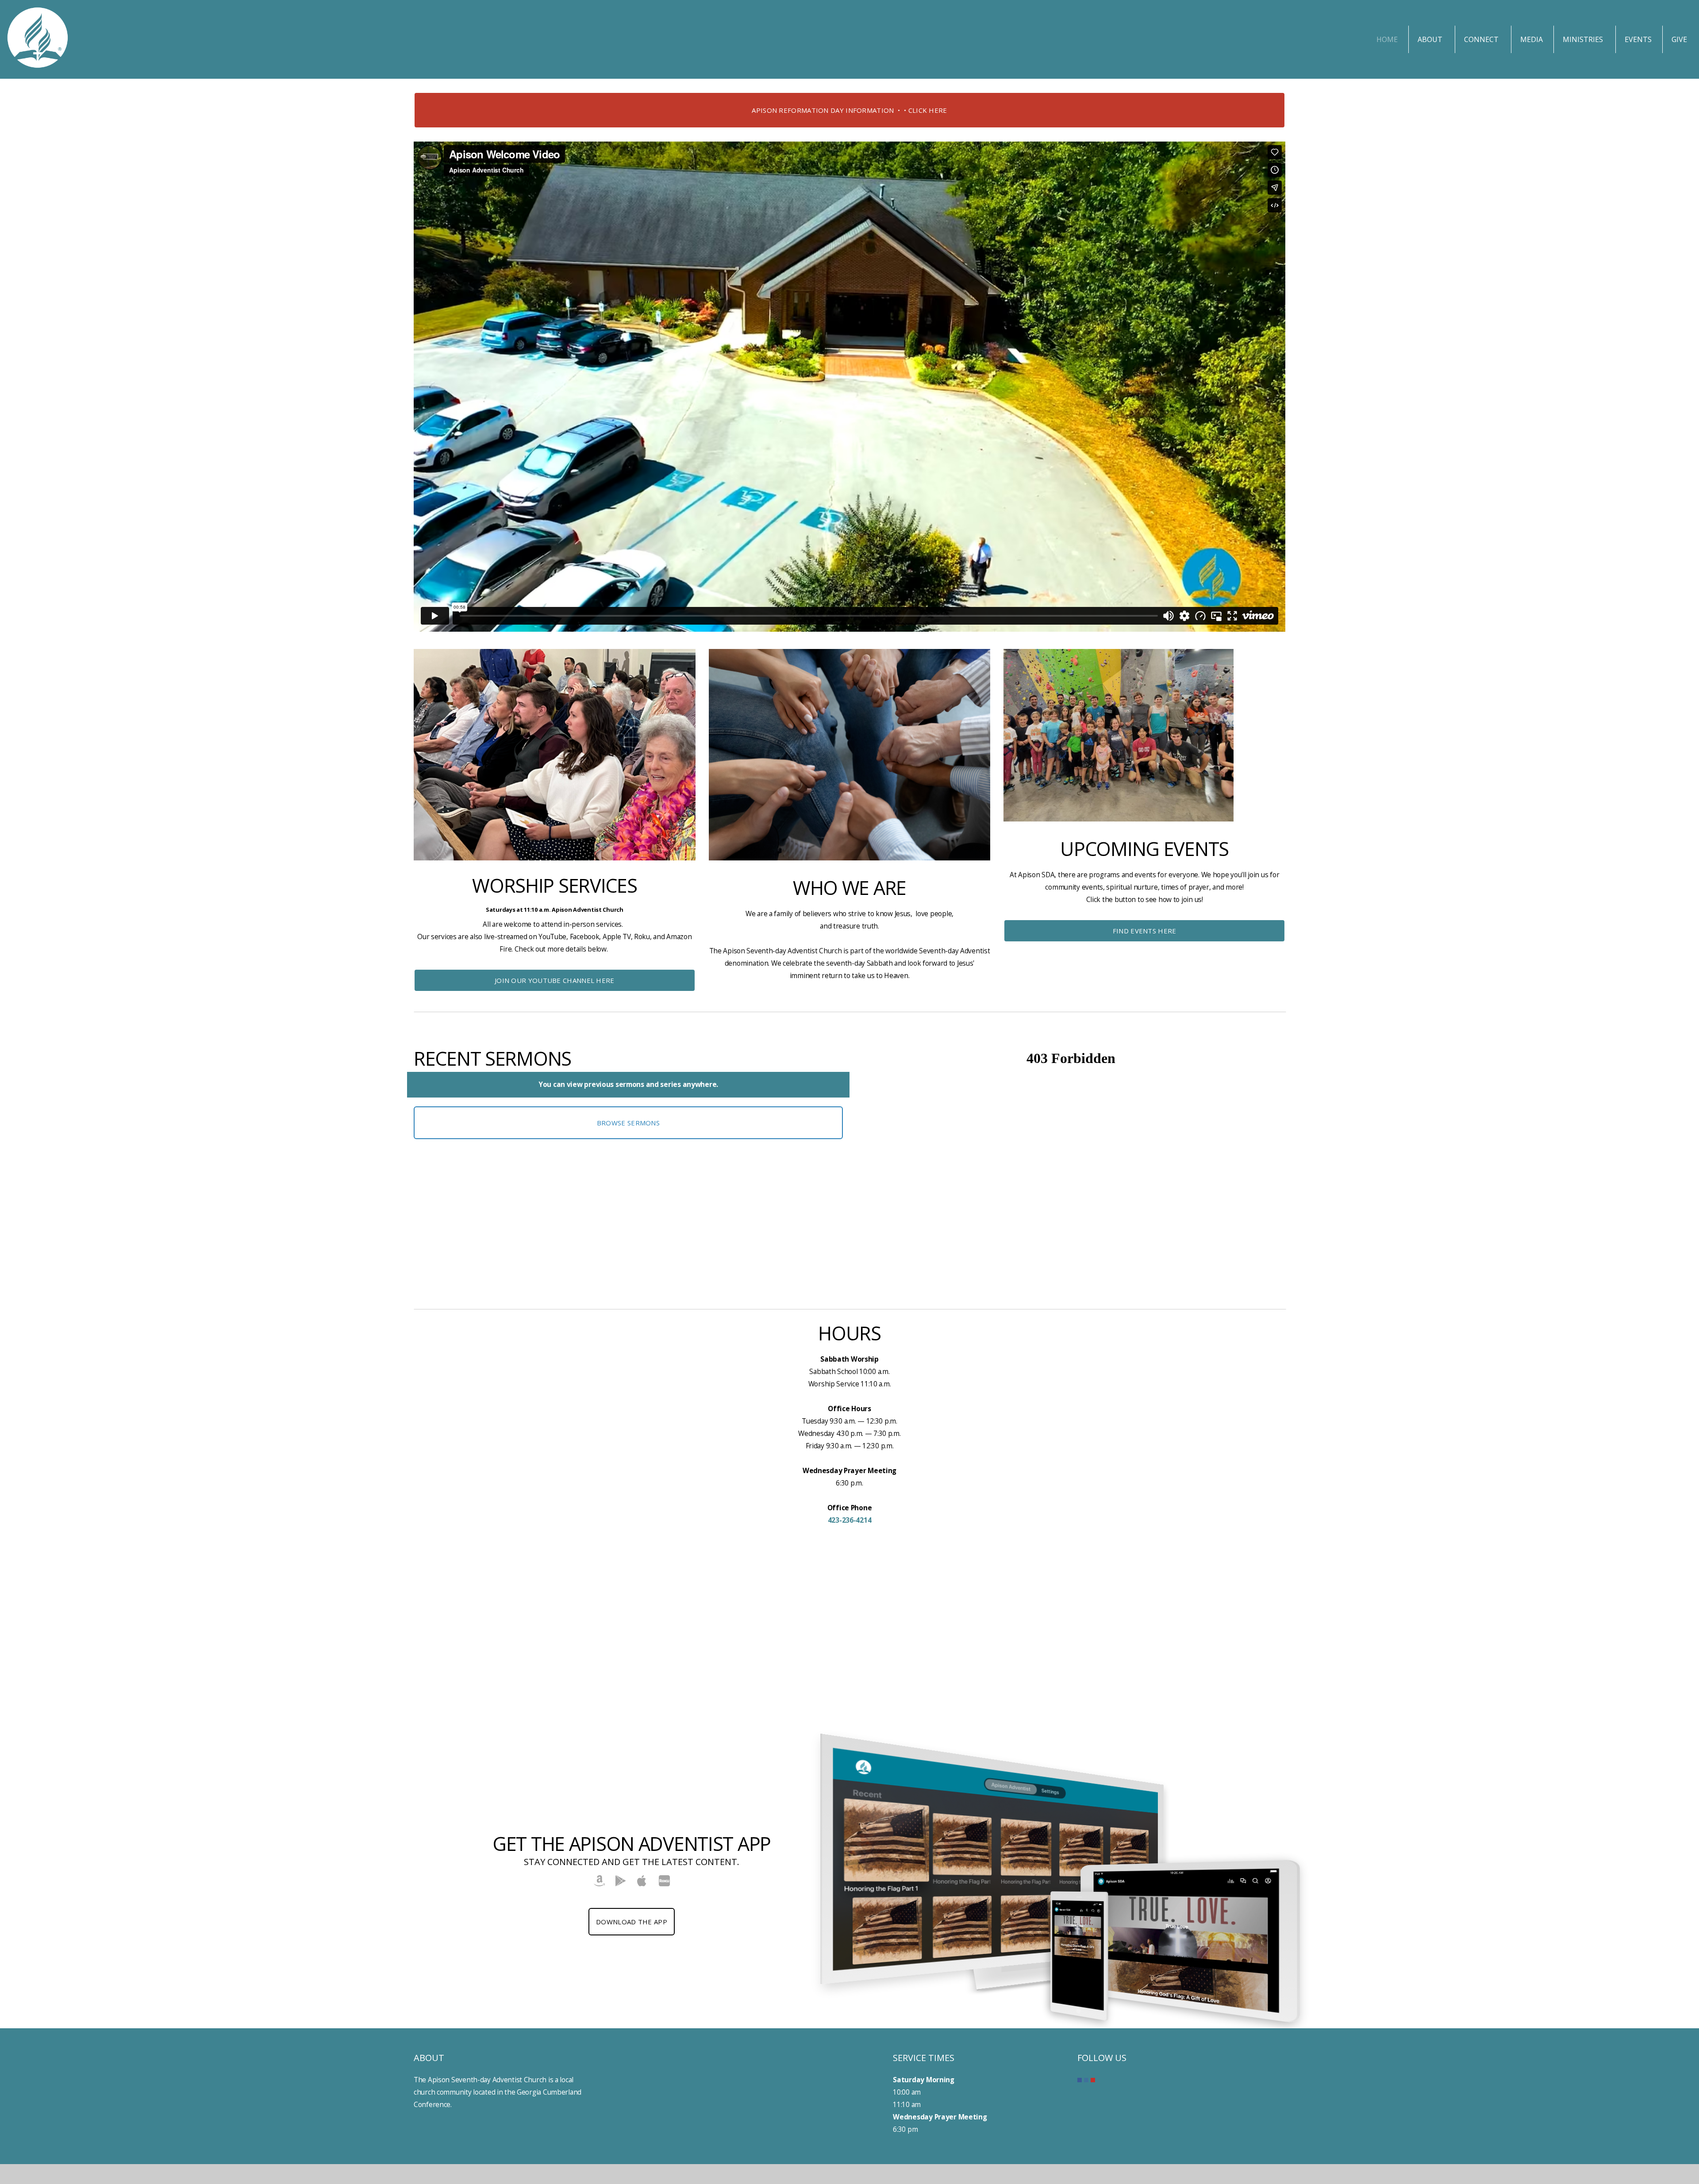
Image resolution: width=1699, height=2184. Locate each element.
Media (1532, 39)
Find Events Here (1145, 931)
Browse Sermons (628, 1123)
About (1431, 39)
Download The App (632, 1922)
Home (1387, 39)
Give (1679, 39)
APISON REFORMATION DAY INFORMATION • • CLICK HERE (849, 110)
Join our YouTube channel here (555, 980)
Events (1638, 39)
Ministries (1584, 39)
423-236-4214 (850, 1520)
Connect (1482, 39)
